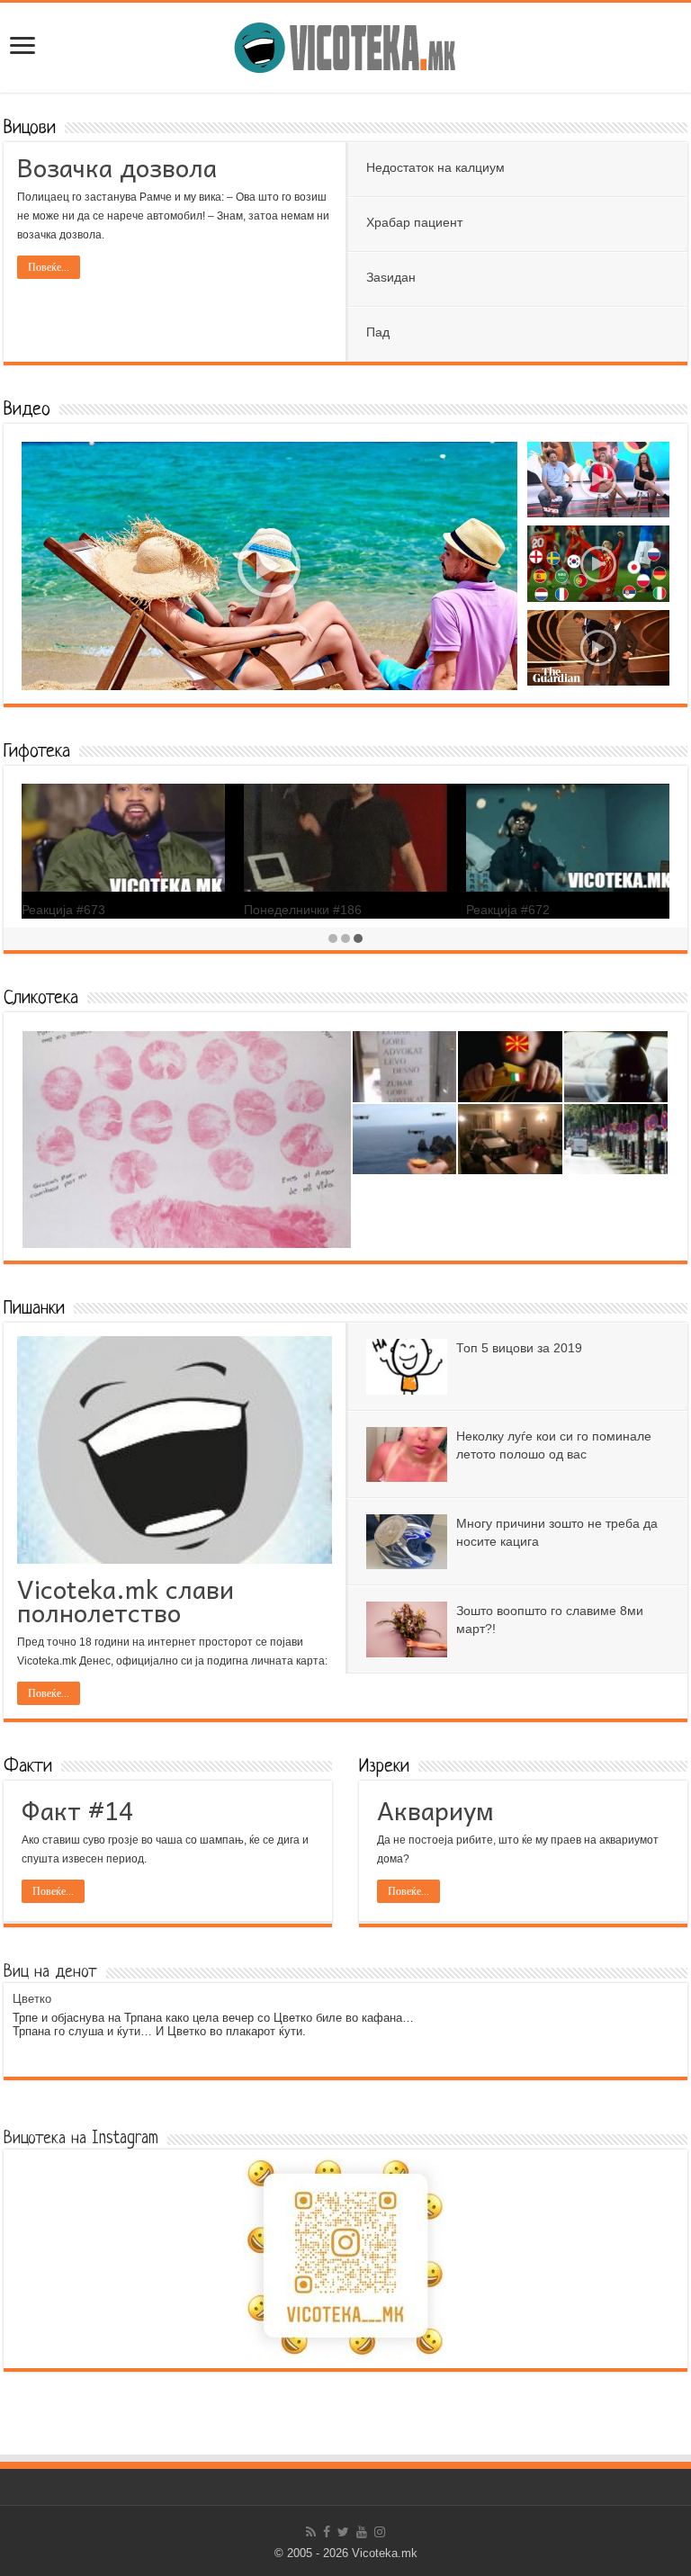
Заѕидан (391, 277)
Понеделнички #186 (303, 910)
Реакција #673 (63, 910)
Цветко (32, 1999)
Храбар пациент (414, 222)
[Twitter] (343, 2532)
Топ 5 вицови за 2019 (519, 1348)
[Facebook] (327, 2532)
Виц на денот (50, 1973)
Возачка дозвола (117, 167)
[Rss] (311, 2532)
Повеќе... (49, 267)
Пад (378, 332)
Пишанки (34, 1309)
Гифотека (37, 752)
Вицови (30, 128)
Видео (27, 410)
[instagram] (380, 2532)
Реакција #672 (508, 910)
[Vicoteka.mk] (345, 44)
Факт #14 (77, 1810)
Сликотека (41, 998)
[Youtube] (362, 2532)
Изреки (384, 1767)
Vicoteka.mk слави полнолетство (126, 1600)
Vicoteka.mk (385, 2553)
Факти (28, 1767)
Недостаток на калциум (435, 167)
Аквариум (435, 1810)
